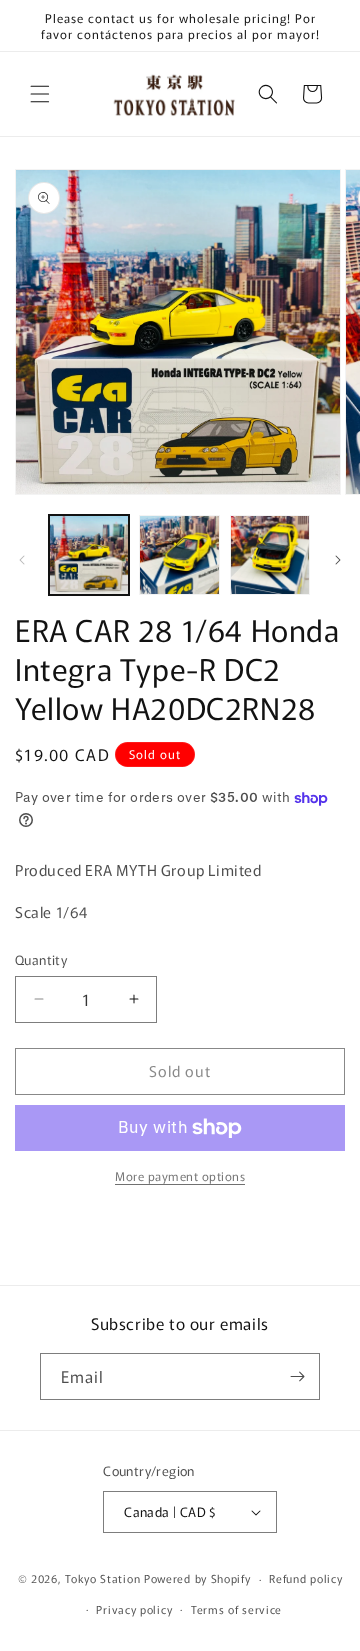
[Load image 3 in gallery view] (270, 555)
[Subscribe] (297, 1376)
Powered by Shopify (197, 1578)
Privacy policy (134, 1609)
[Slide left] (22, 560)
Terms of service (236, 1609)
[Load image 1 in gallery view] (89, 555)
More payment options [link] (180, 1175)
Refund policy (305, 1578)
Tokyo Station (104, 1578)
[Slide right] (338, 560)
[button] (40, 94)
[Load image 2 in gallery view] (179, 555)
